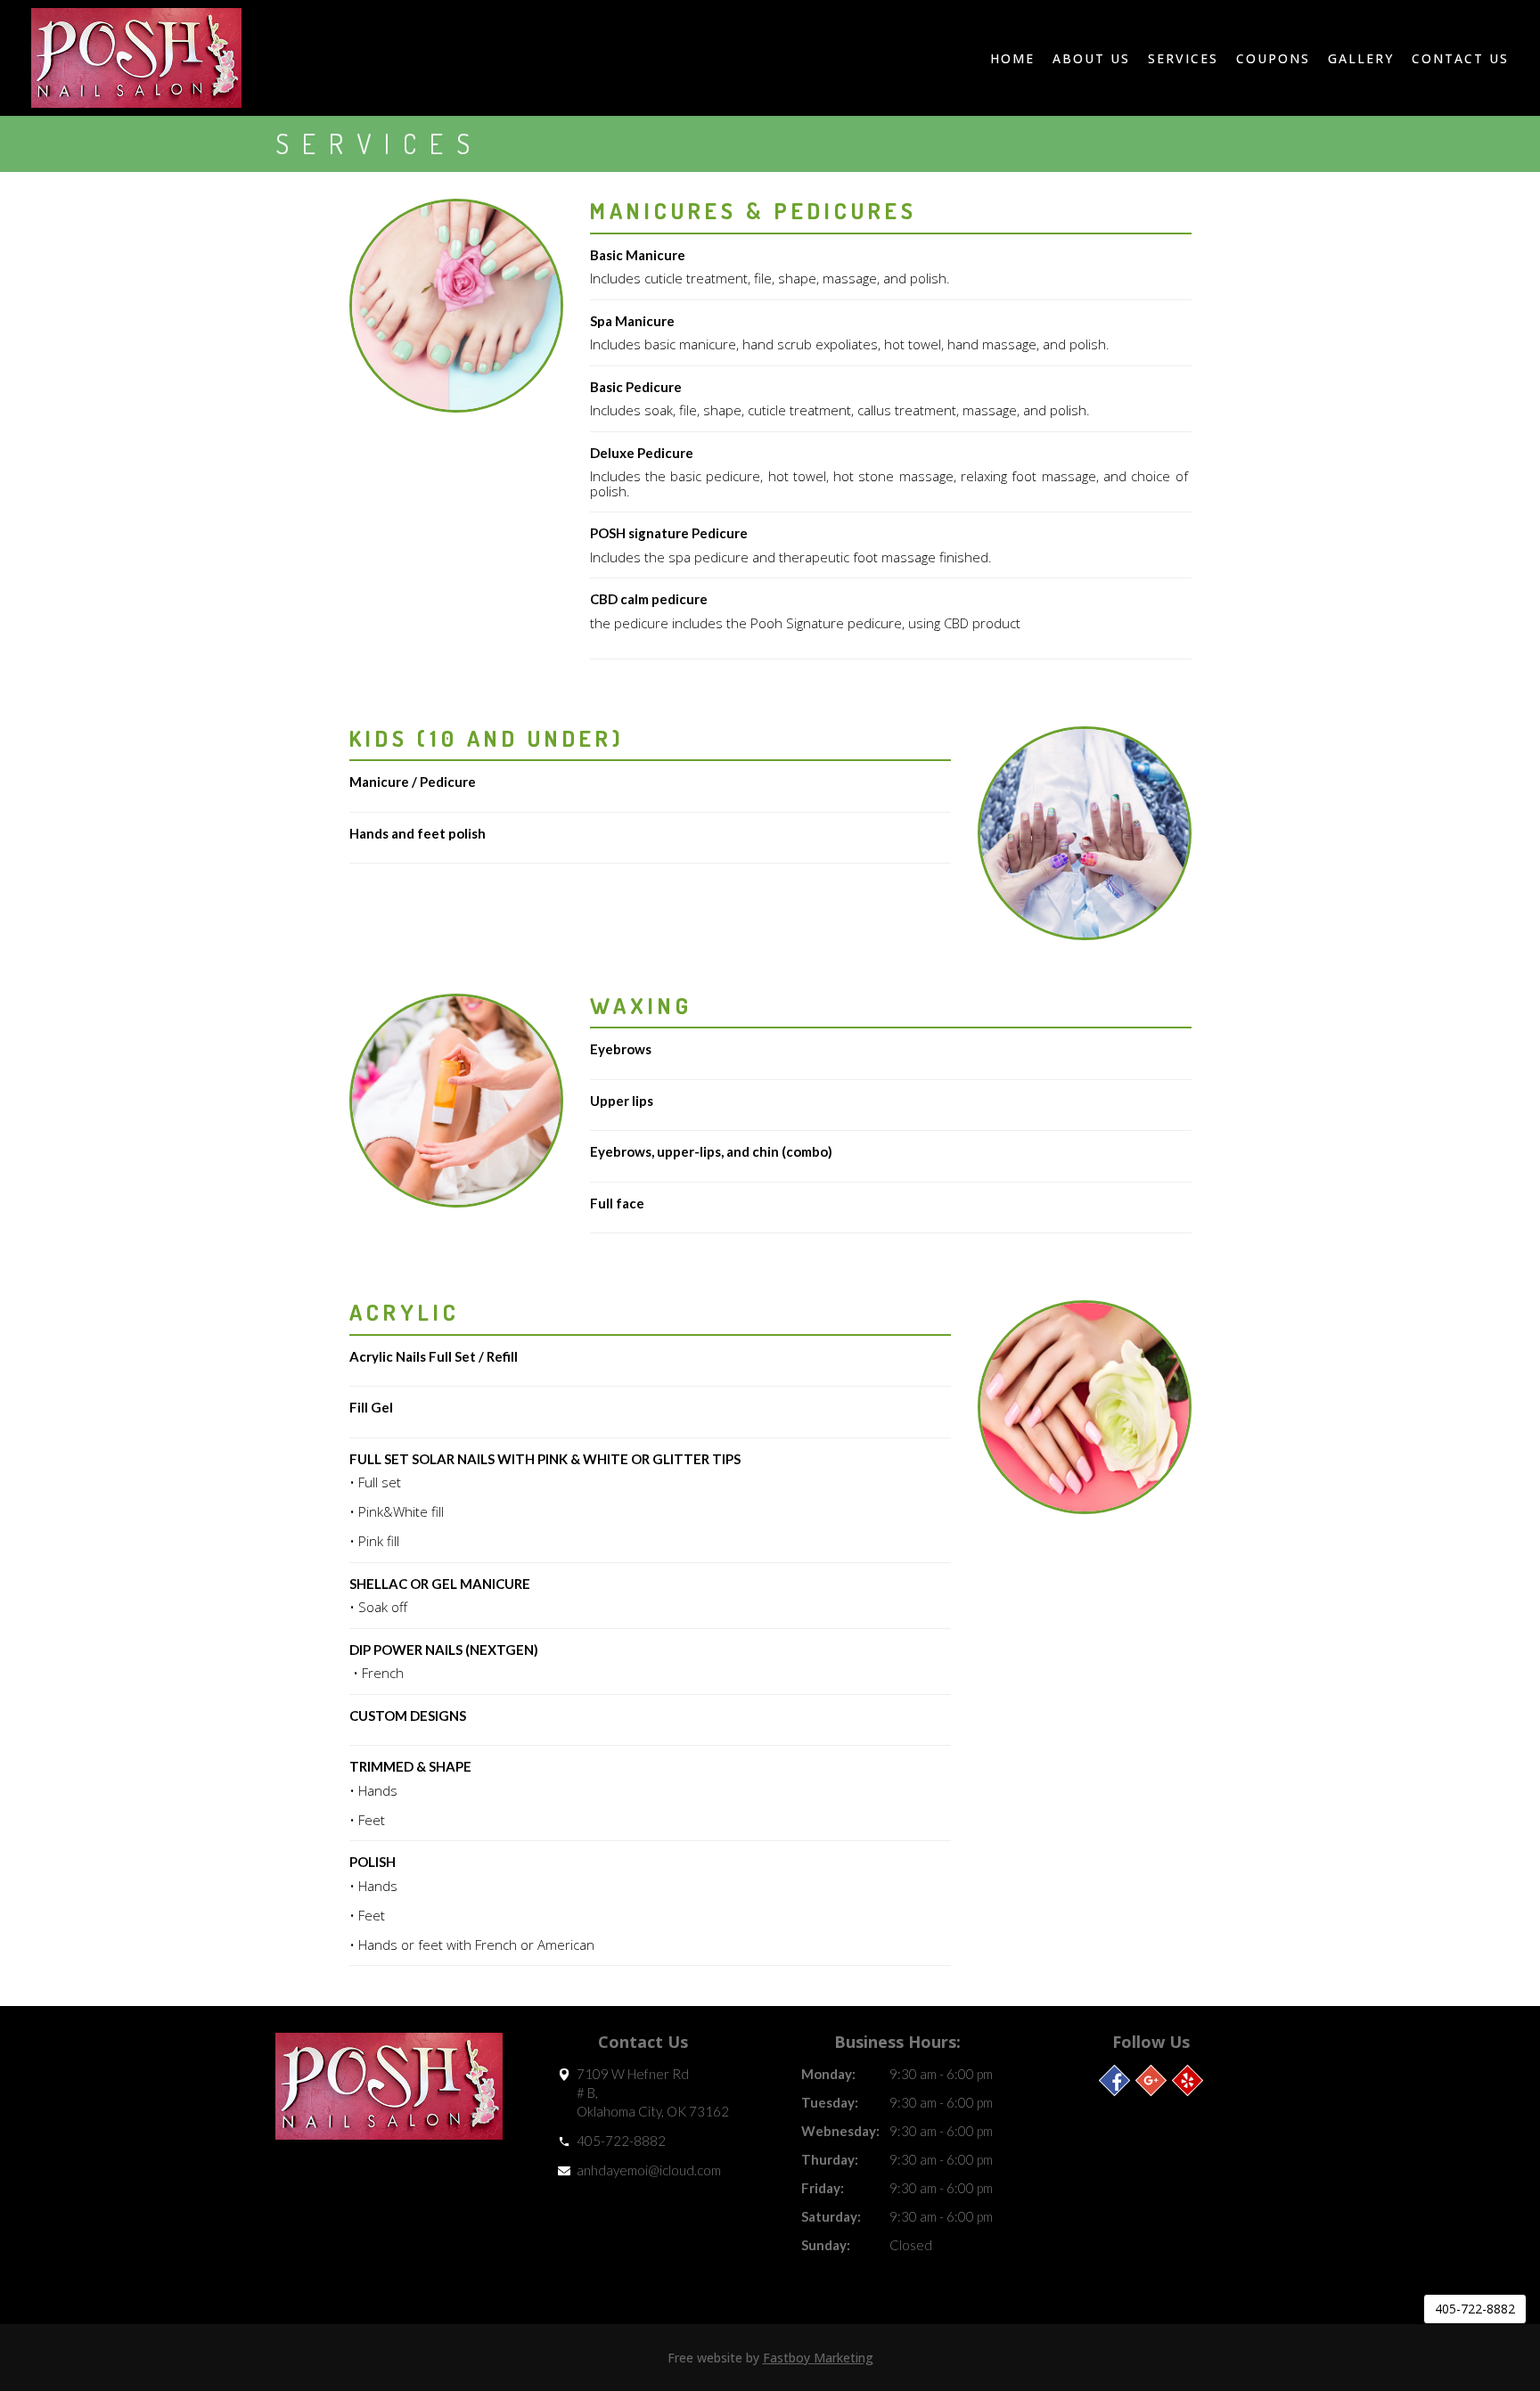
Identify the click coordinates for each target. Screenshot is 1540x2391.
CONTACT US (1460, 58)
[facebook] (1114, 2080)
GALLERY (1361, 58)
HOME (1012, 58)
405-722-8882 (621, 2141)
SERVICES (1183, 58)
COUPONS (1273, 58)
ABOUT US (1091, 58)
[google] (1151, 2080)
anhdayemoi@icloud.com (649, 2170)
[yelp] (1188, 2080)
